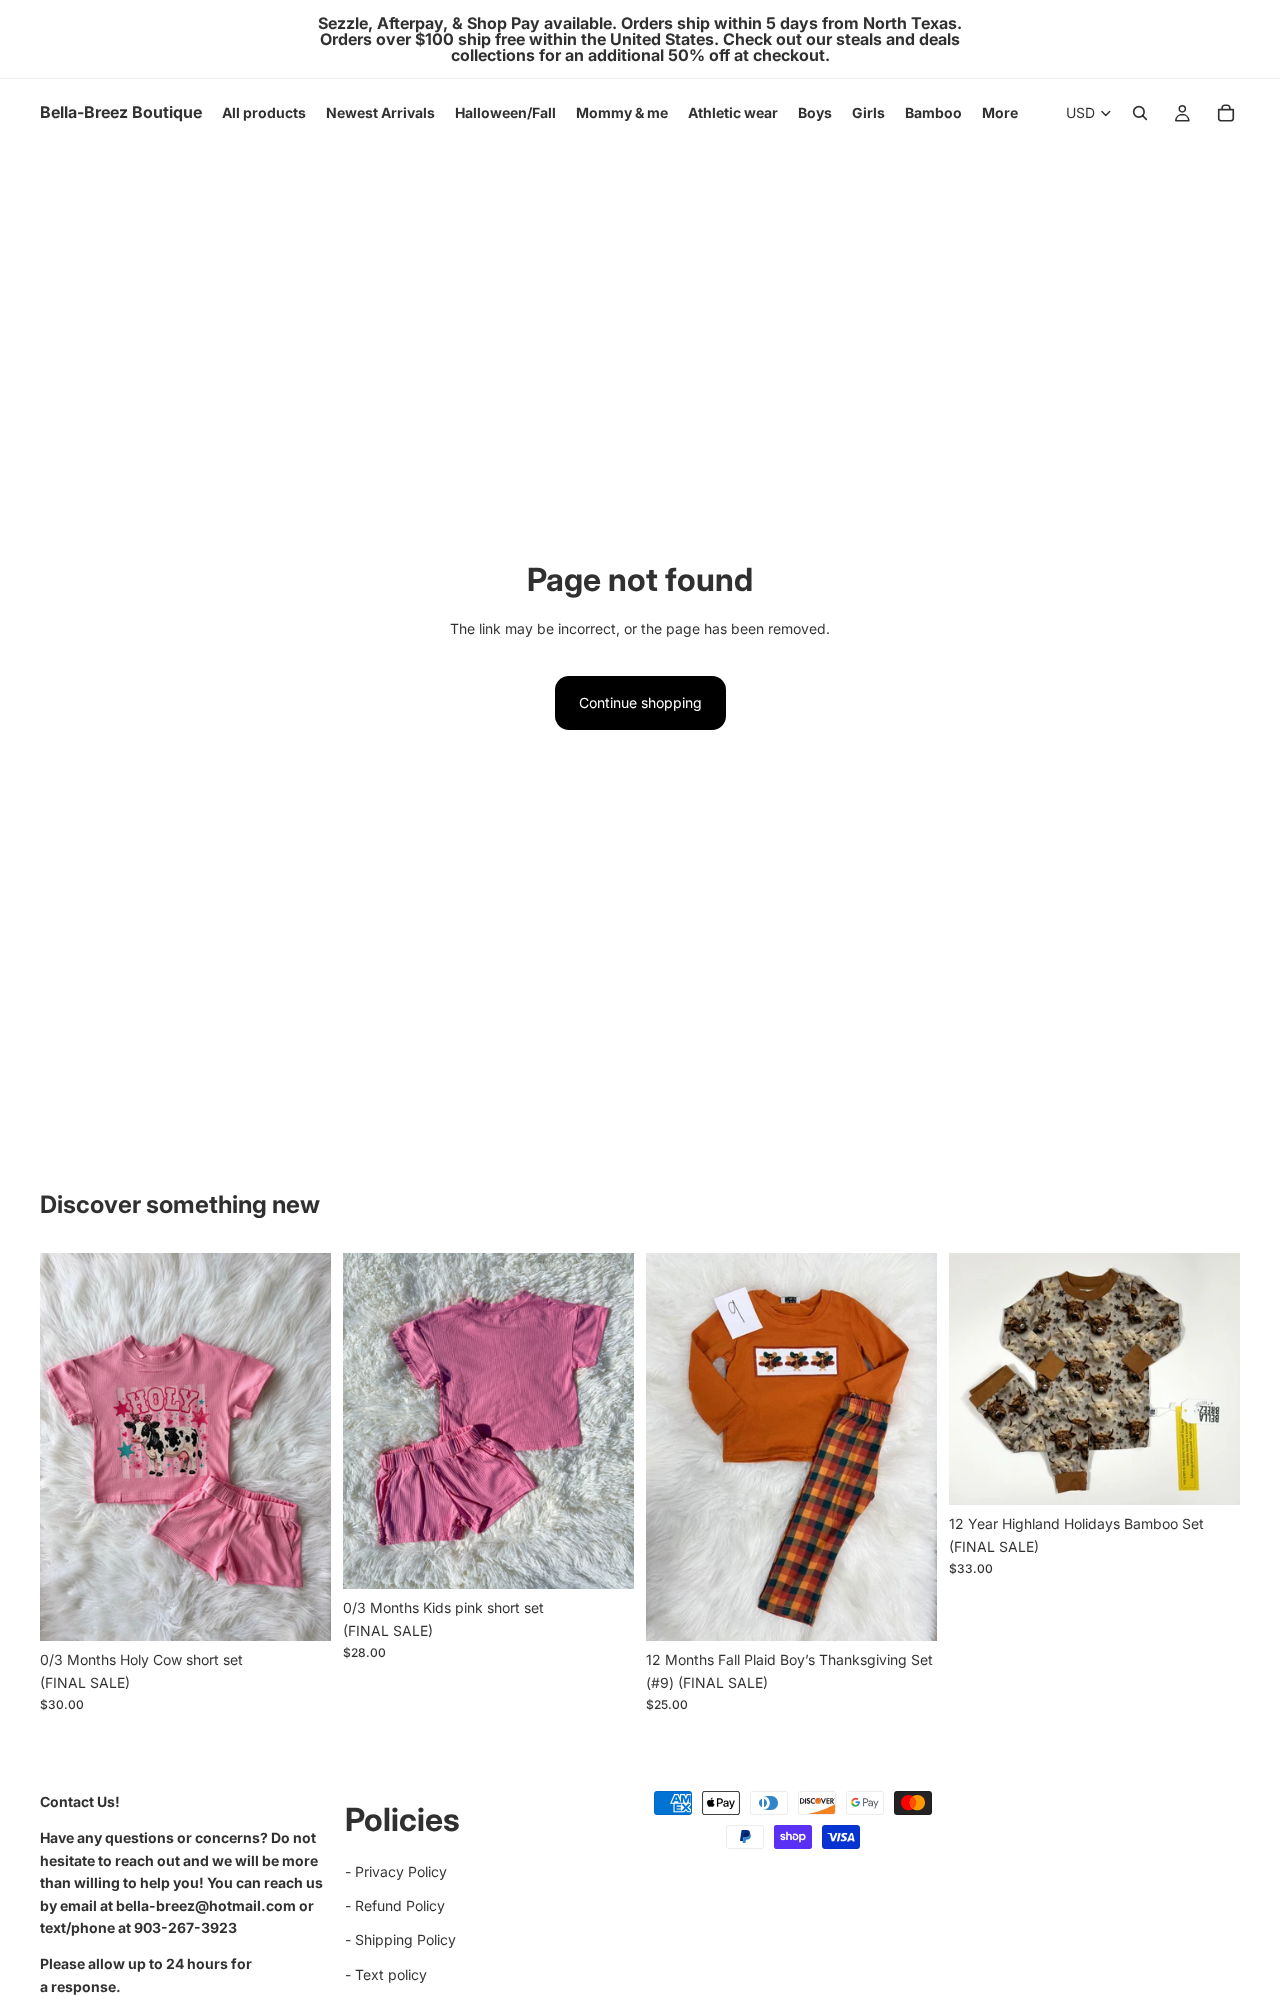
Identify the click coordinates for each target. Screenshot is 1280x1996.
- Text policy (386, 1973)
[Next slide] (604, 1421)
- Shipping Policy (400, 1939)
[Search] (1140, 113)
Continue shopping (640, 702)
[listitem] (1000, 113)
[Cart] (1226, 113)
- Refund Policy (395, 1905)
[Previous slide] (373, 1421)
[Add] (300, 1611)
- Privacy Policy (396, 1870)
